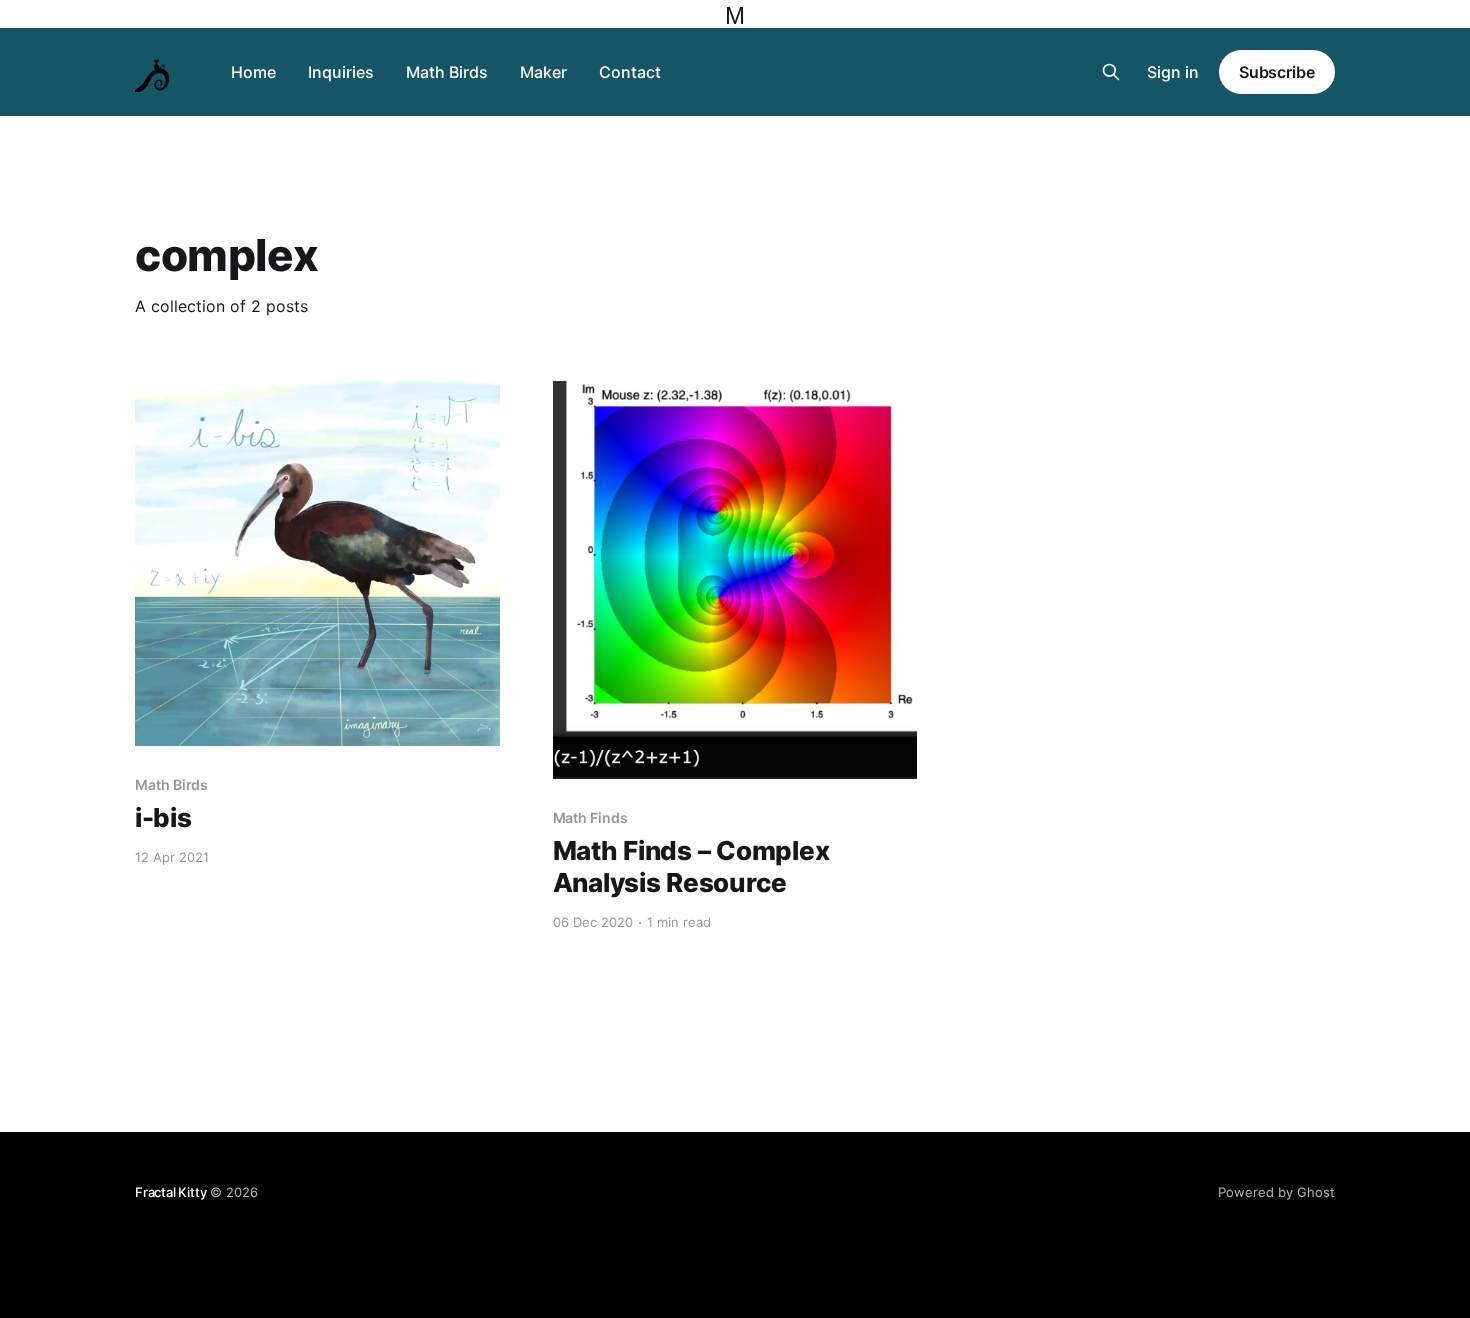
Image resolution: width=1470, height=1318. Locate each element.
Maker (543, 72)
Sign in (1173, 72)
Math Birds (447, 72)
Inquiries (341, 72)
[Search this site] (1111, 72)
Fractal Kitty (170, 1192)
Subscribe (1277, 72)
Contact (630, 72)
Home (253, 72)
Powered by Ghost (1276, 1192)
